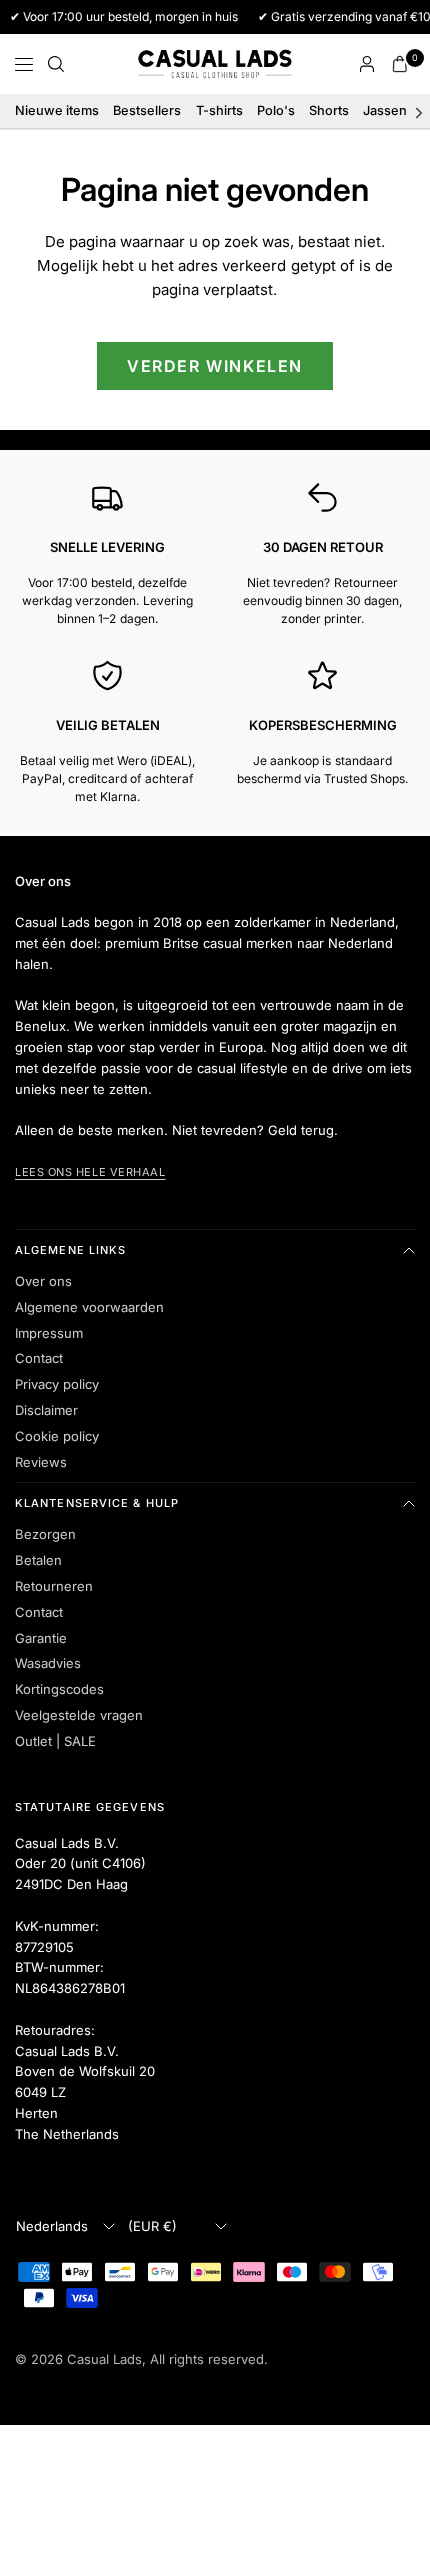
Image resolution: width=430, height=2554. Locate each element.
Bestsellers (147, 110)
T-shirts (219, 110)
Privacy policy (57, 1384)
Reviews (41, 1462)
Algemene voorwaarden (89, 1307)
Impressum (49, 1333)
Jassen (385, 110)
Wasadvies (48, 1663)
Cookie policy (57, 1436)
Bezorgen (45, 1534)
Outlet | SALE (55, 1741)
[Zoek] (56, 64)
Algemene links (70, 1250)
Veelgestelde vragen (79, 1715)
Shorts (329, 110)
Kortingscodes (59, 1689)
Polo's (276, 110)
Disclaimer (46, 1410)
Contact (39, 1358)
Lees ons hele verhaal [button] (90, 1172)
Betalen (38, 1560)
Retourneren (54, 1586)
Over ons (43, 1281)
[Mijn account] (367, 64)
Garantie (41, 1638)
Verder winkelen (215, 366)
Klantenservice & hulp (97, 1503)
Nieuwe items (57, 110)
